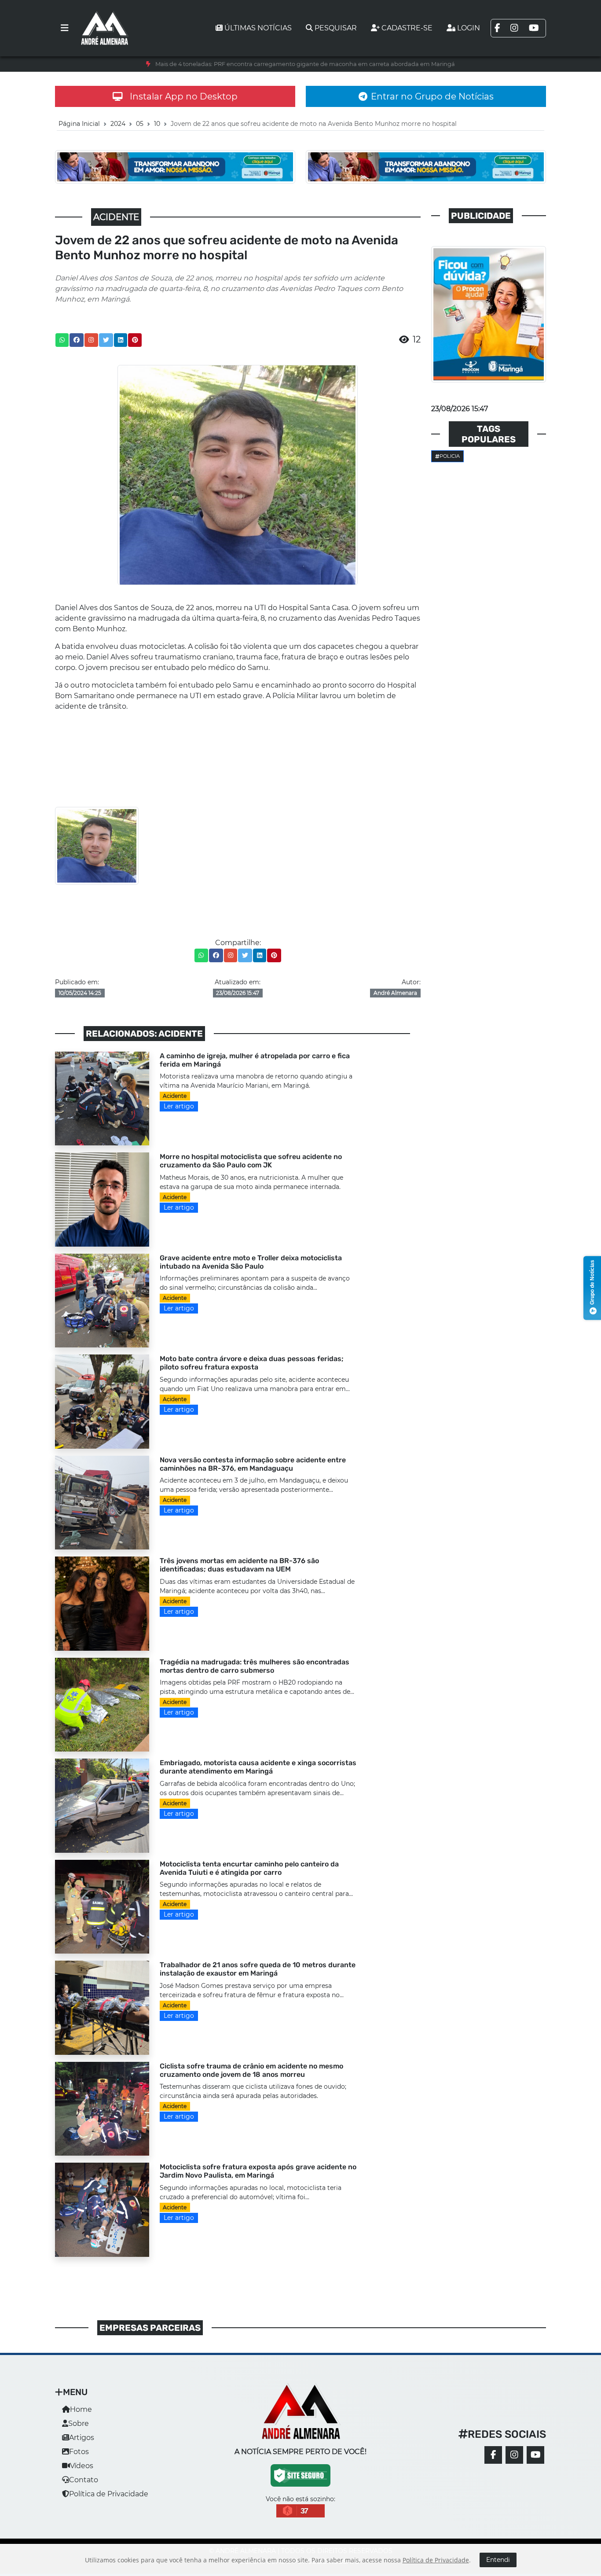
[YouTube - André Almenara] (535, 2455)
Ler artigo (179, 1106)
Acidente (175, 1096)
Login (469, 28)
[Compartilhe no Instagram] (91, 340)
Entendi (498, 2560)
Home (81, 2409)
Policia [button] (450, 456)
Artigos (82, 2438)
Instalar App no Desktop (184, 96)
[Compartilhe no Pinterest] (135, 340)
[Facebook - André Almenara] (493, 2455)
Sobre (79, 2423)
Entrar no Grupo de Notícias (432, 96)
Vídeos (82, 2466)
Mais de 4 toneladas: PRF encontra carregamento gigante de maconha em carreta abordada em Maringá (305, 64)
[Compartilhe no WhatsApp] (62, 340)
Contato (84, 2480)
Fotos (79, 2452)
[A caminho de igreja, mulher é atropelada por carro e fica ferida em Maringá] (102, 1098)
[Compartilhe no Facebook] (77, 340)
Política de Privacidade (109, 2494)
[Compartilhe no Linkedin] (121, 340)
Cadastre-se (407, 28)
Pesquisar (336, 28)
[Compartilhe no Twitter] (106, 340)
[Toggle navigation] (65, 28)
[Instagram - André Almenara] (514, 2455)
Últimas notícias (258, 28)
